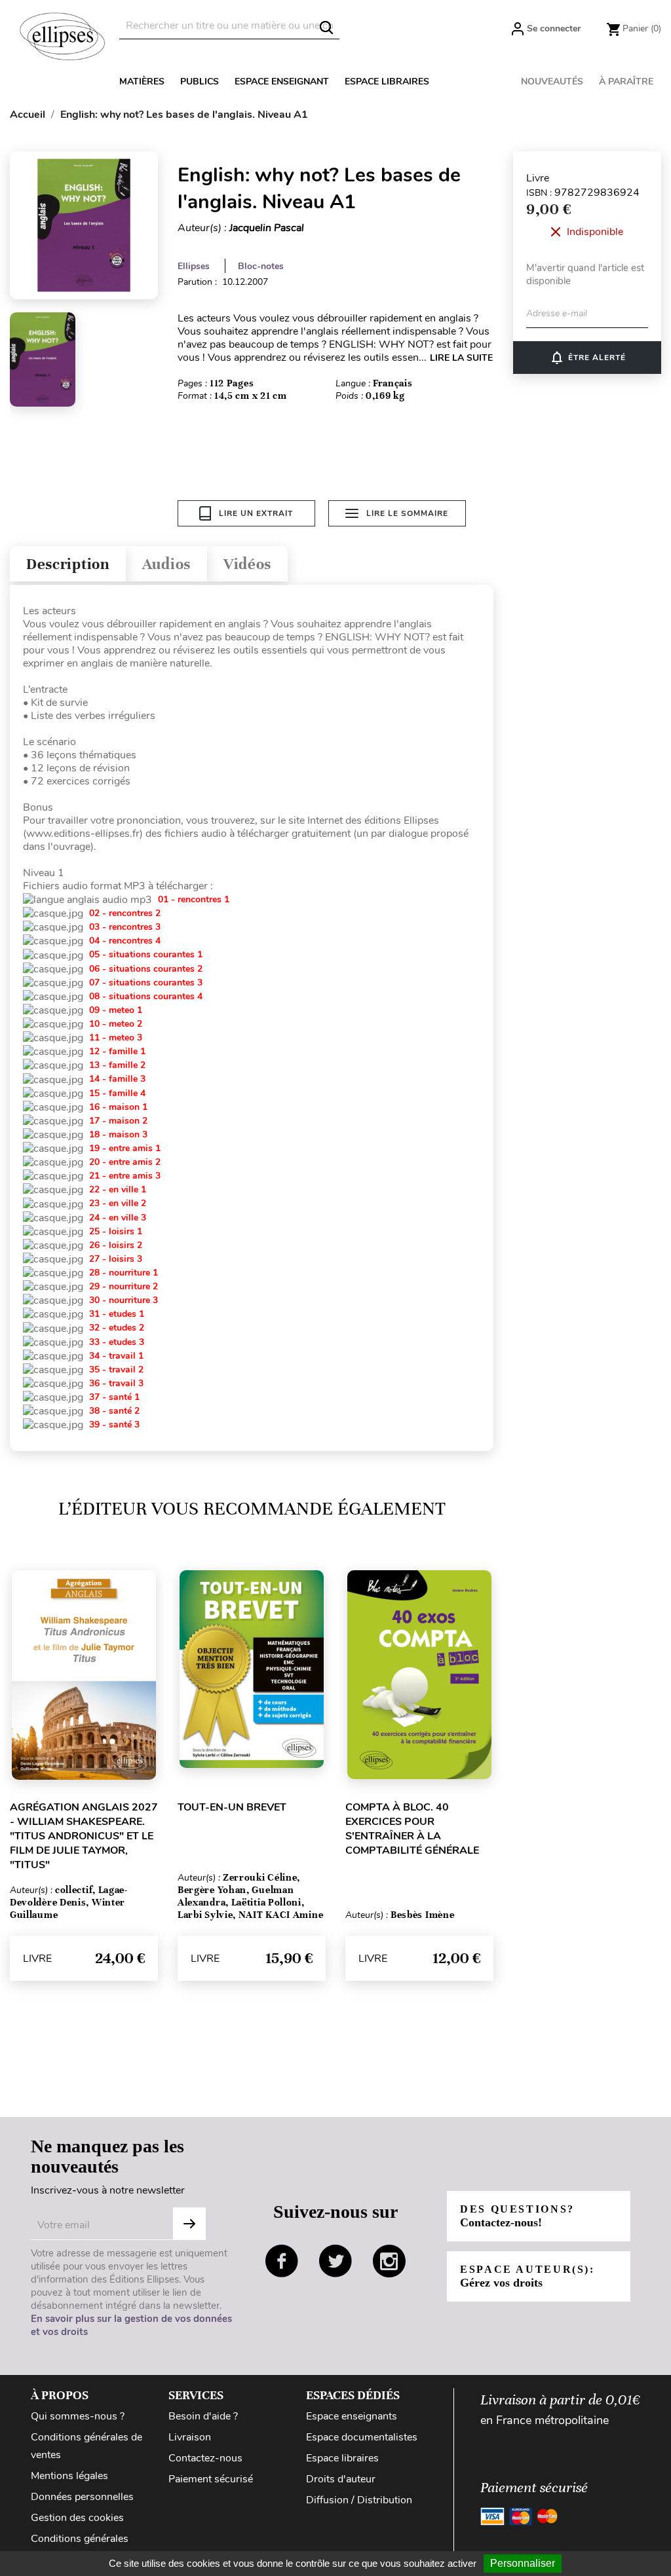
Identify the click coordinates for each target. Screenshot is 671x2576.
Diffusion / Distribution (359, 2500)
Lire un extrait (256, 513)
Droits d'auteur (341, 2479)
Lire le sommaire (407, 513)
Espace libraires (387, 82)
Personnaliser (523, 2563)
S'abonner (189, 2224)
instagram (389, 2261)
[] (326, 28)
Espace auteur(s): (527, 2276)
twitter (335, 2261)
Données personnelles (82, 2497)
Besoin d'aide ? (203, 2416)
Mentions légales (69, 2476)
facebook (282, 2261)
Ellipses (194, 266)
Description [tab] (68, 564)
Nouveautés (552, 82)
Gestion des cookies (77, 2518)
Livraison (190, 2437)
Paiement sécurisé (211, 2479)
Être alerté (587, 358)
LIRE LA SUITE (461, 358)
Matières (142, 82)
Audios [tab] (166, 564)
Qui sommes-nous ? (78, 2416)
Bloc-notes (261, 266)
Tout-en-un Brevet (232, 1807)
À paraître (626, 82)
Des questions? (517, 2216)
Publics (200, 82)
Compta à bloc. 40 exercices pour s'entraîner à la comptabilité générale (412, 1829)
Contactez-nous (205, 2458)
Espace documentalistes (362, 2437)
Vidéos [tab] (247, 564)
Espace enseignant (282, 82)
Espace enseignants (352, 2416)
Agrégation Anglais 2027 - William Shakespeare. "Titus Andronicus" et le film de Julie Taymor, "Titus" (84, 1836)
